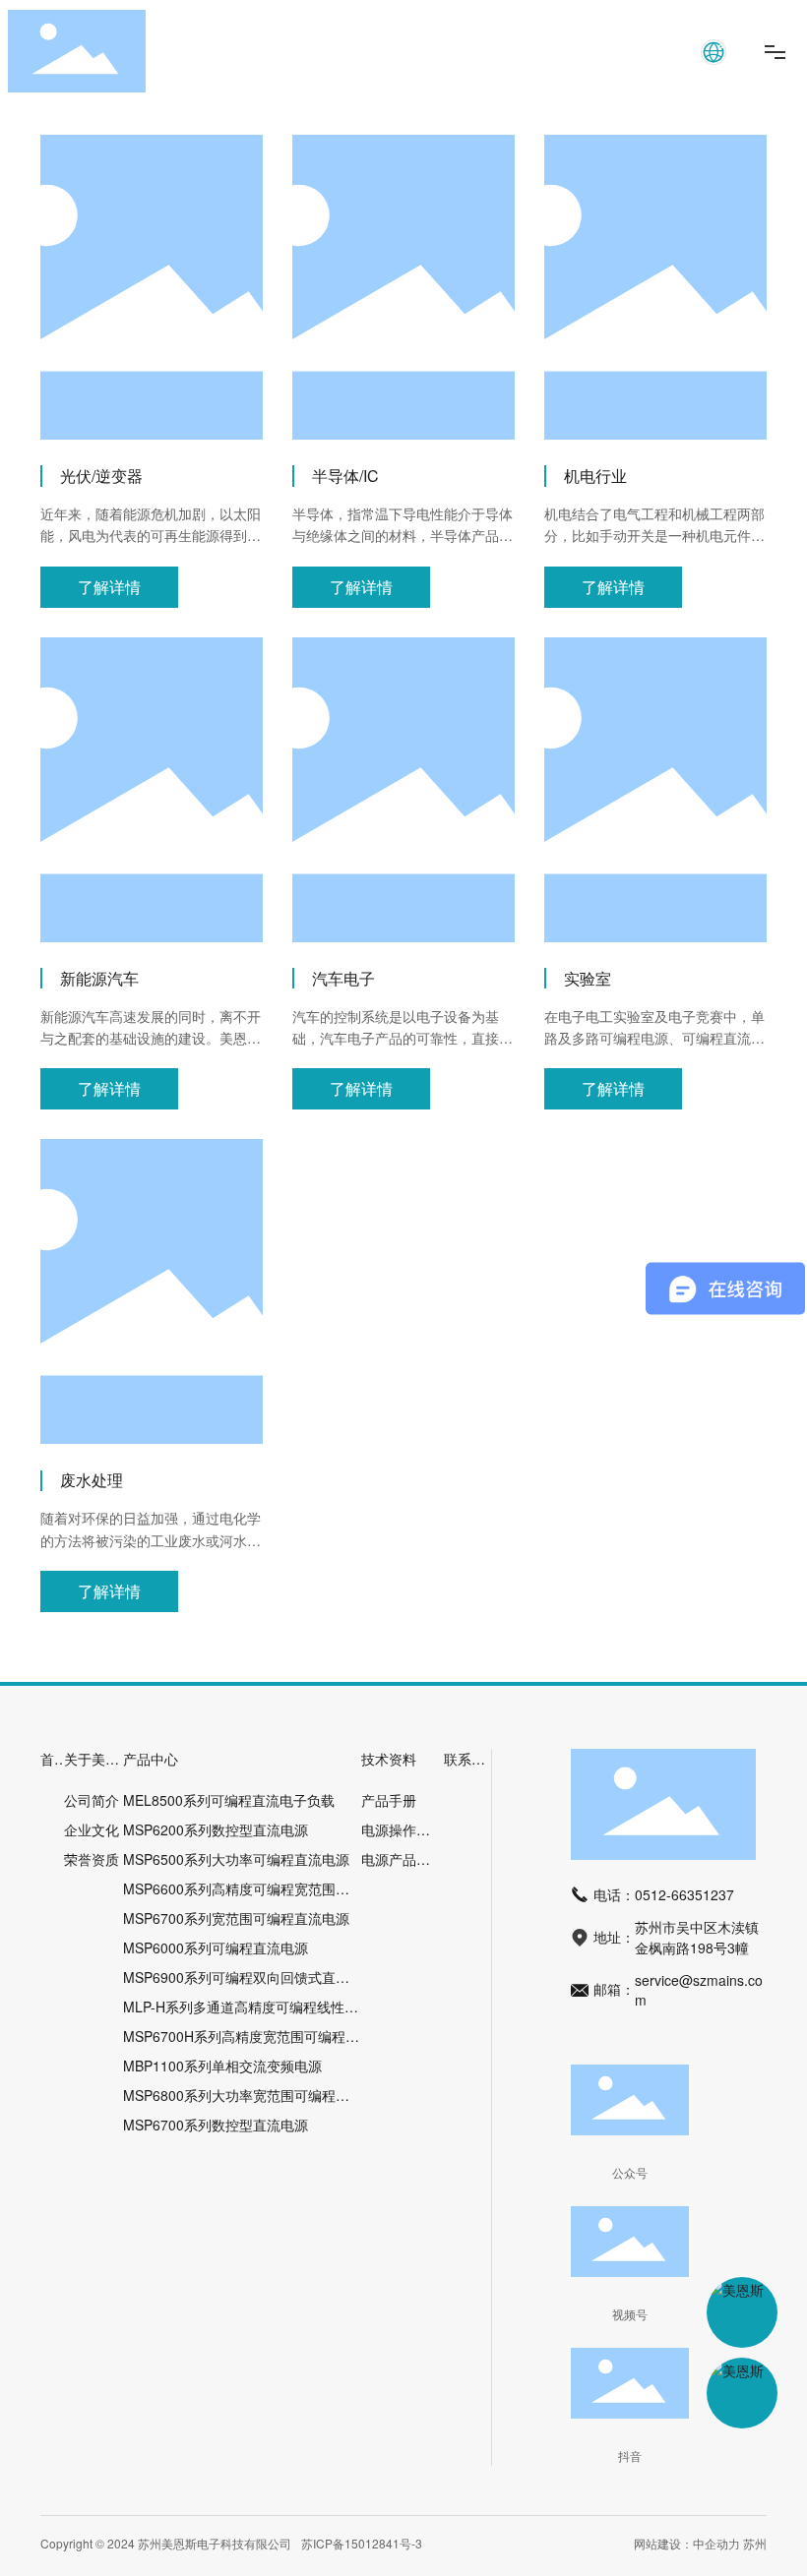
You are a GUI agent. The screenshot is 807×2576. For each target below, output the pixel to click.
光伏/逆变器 (101, 476)
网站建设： (663, 2543)
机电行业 (595, 476)
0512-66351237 (684, 1894)
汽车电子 (343, 978)
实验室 (588, 978)
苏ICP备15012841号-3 (362, 2543)
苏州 (755, 2543)
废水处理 (92, 1480)
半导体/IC (345, 476)
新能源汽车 (99, 978)
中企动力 (716, 2543)
